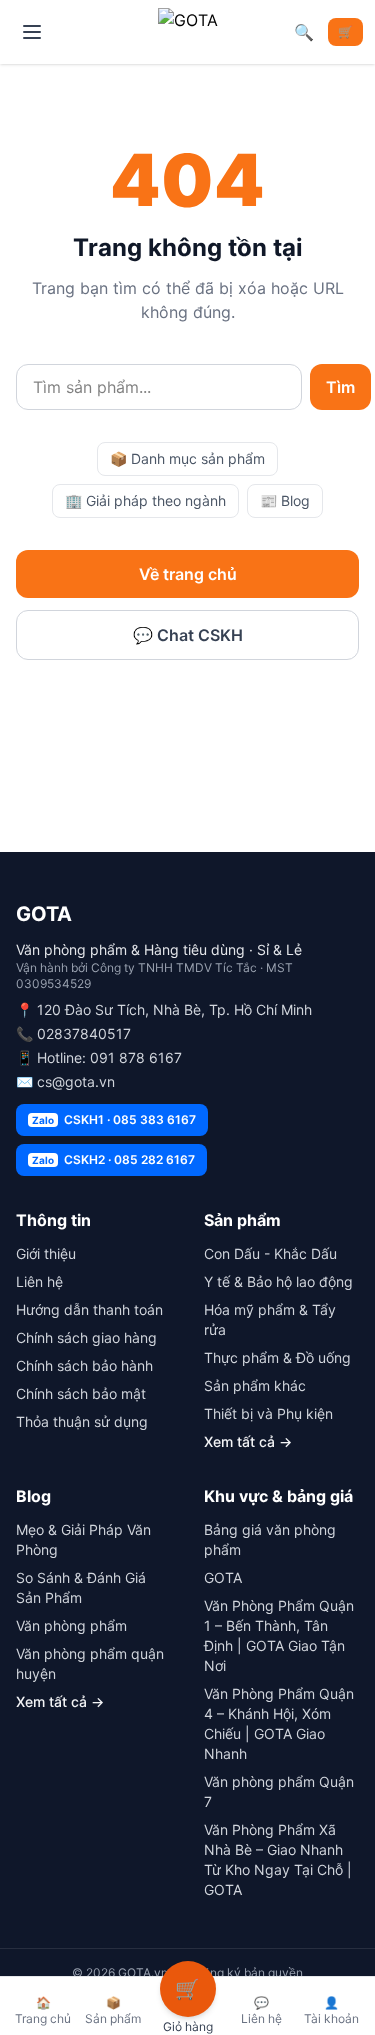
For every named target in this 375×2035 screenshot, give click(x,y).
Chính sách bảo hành (84, 1365)
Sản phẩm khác (255, 1385)
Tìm (340, 387)
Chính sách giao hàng (86, 1337)
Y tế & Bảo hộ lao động (278, 1281)
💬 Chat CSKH (188, 635)
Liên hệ (39, 1281)
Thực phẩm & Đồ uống (277, 1357)
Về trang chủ (188, 574)
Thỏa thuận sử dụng (82, 1421)
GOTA (223, 1577)
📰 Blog (285, 500)
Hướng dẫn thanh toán (89, 1309)
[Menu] (32, 32)
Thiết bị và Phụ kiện (268, 1413)
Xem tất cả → (248, 1441)
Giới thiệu (46, 1253)
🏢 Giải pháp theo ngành (145, 500)
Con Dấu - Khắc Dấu (270, 1253)
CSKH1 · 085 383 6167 (114, 1119)
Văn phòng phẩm (71, 1625)
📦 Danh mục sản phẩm (187, 458)
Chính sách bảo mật (81, 1393)
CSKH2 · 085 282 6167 (113, 1159)
